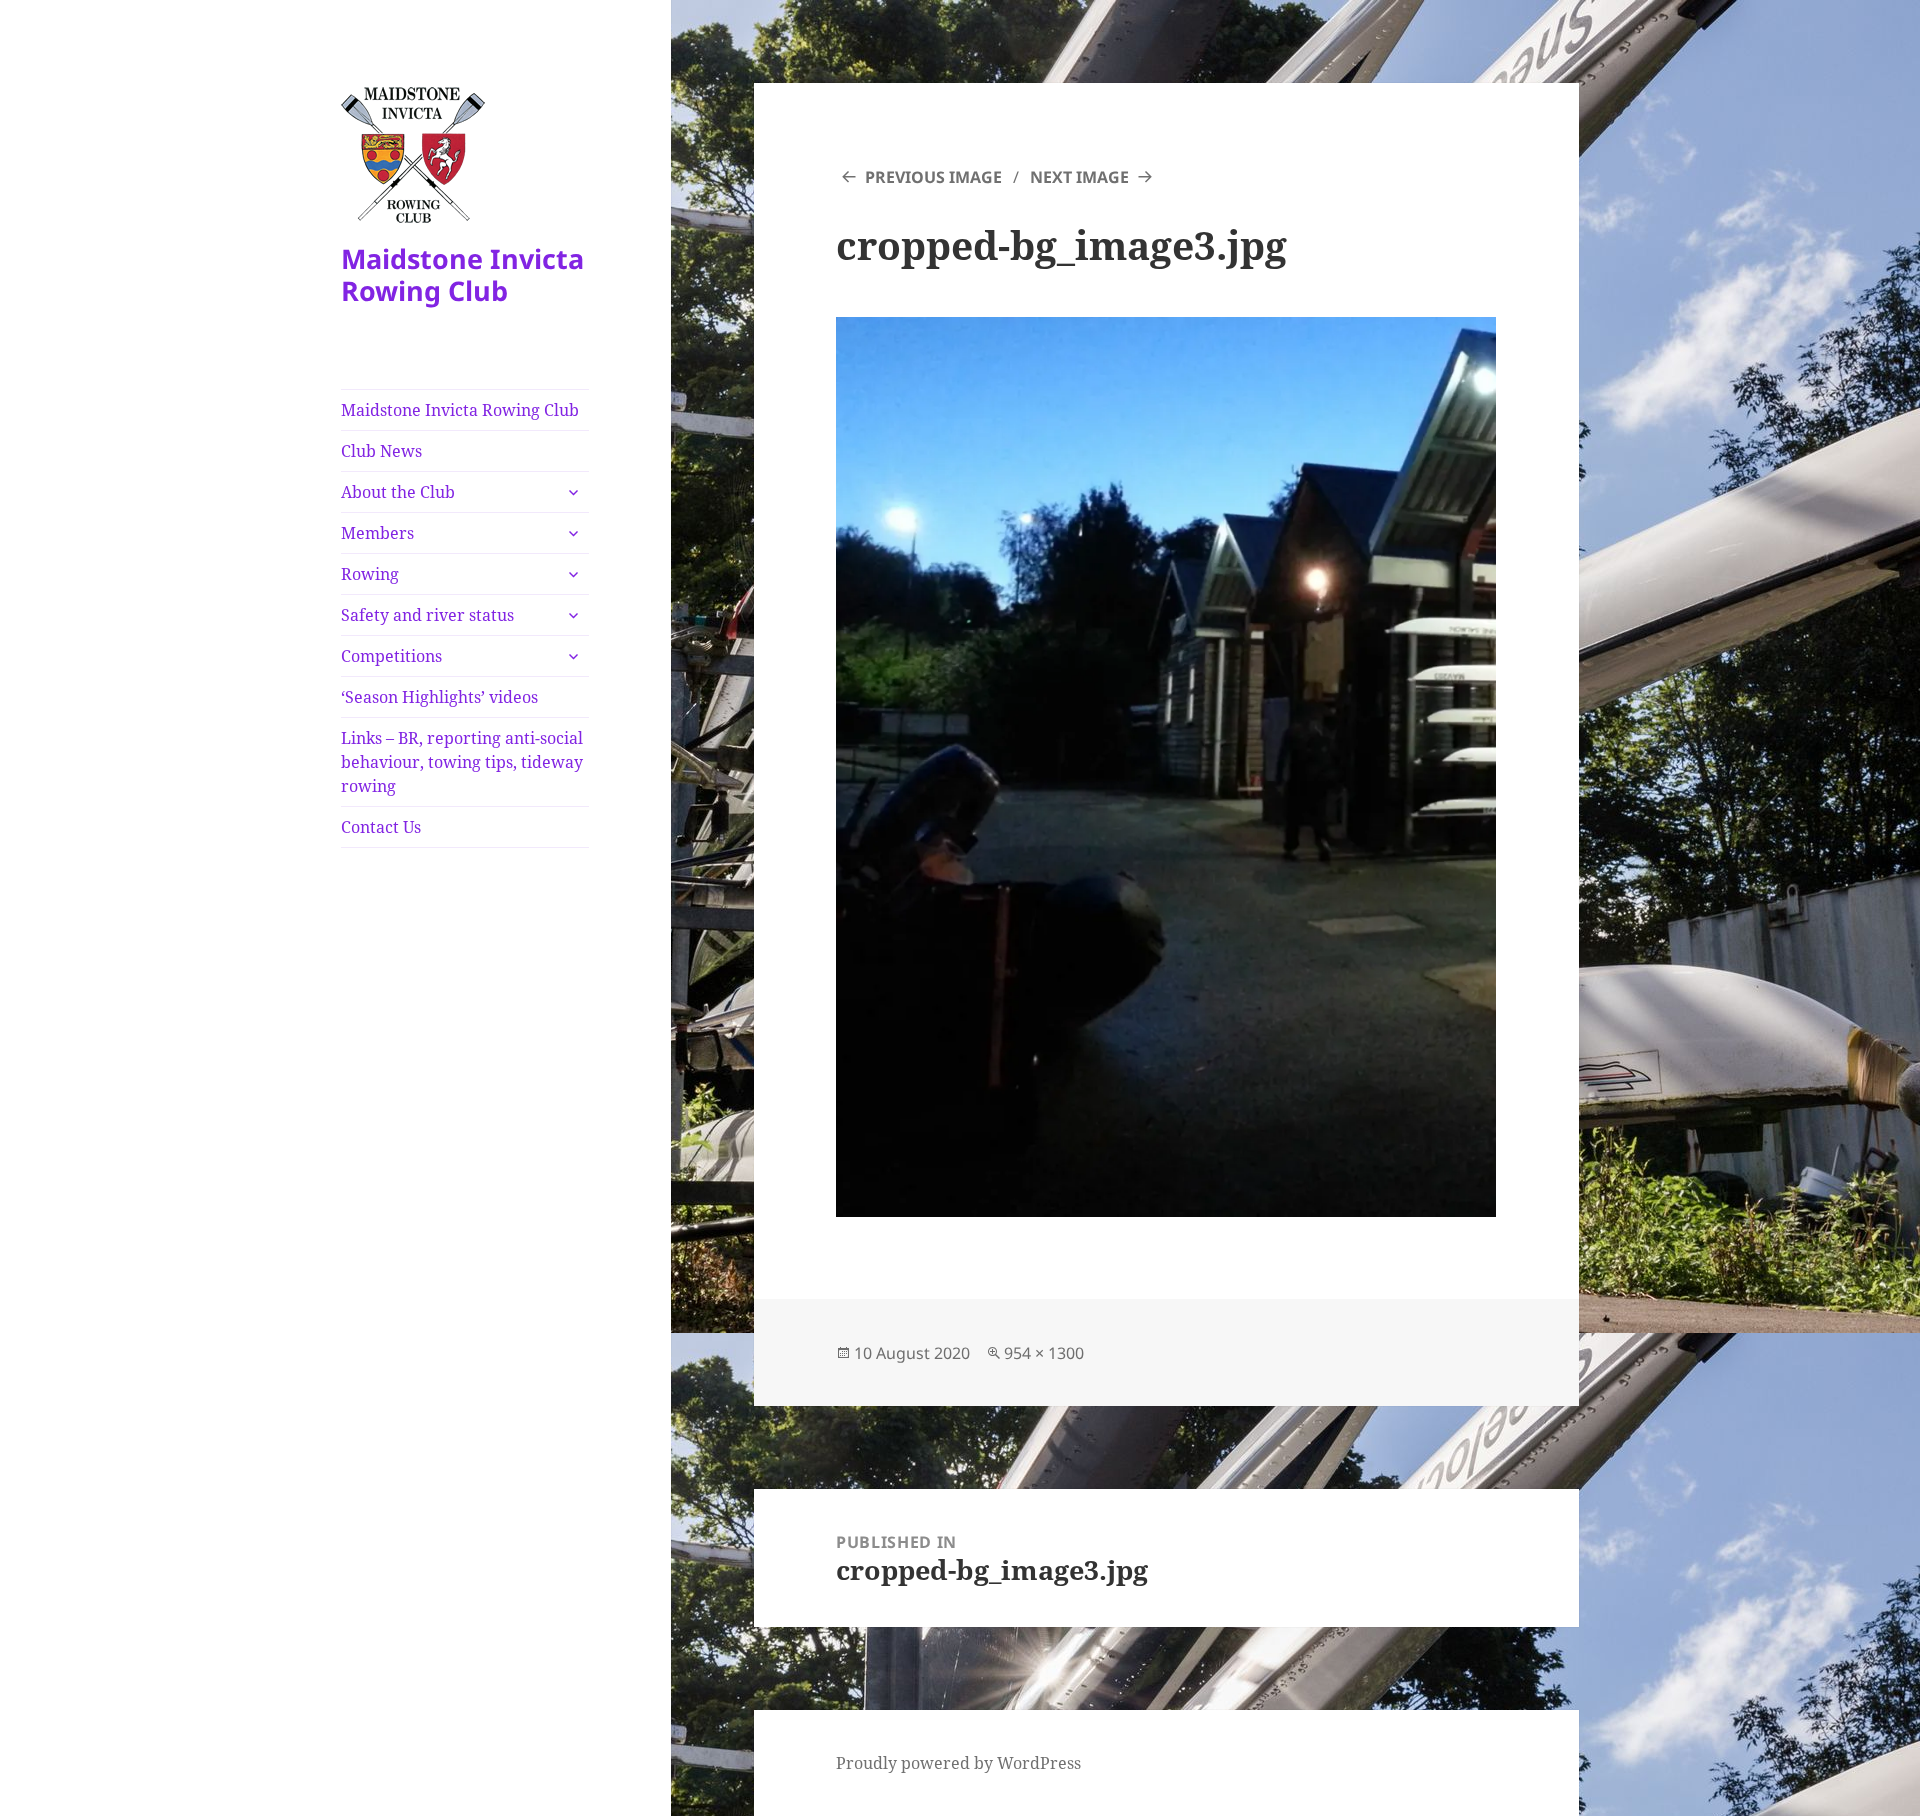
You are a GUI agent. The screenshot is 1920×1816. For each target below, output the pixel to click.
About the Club (398, 492)
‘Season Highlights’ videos (439, 697)
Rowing (370, 574)
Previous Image (933, 177)
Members (377, 533)
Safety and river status (427, 615)
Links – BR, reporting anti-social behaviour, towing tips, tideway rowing (462, 762)
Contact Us (381, 827)
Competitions (391, 656)
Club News (381, 451)
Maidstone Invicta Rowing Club (462, 274)
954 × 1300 (1044, 1353)
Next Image (1079, 177)
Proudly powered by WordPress (958, 1763)
